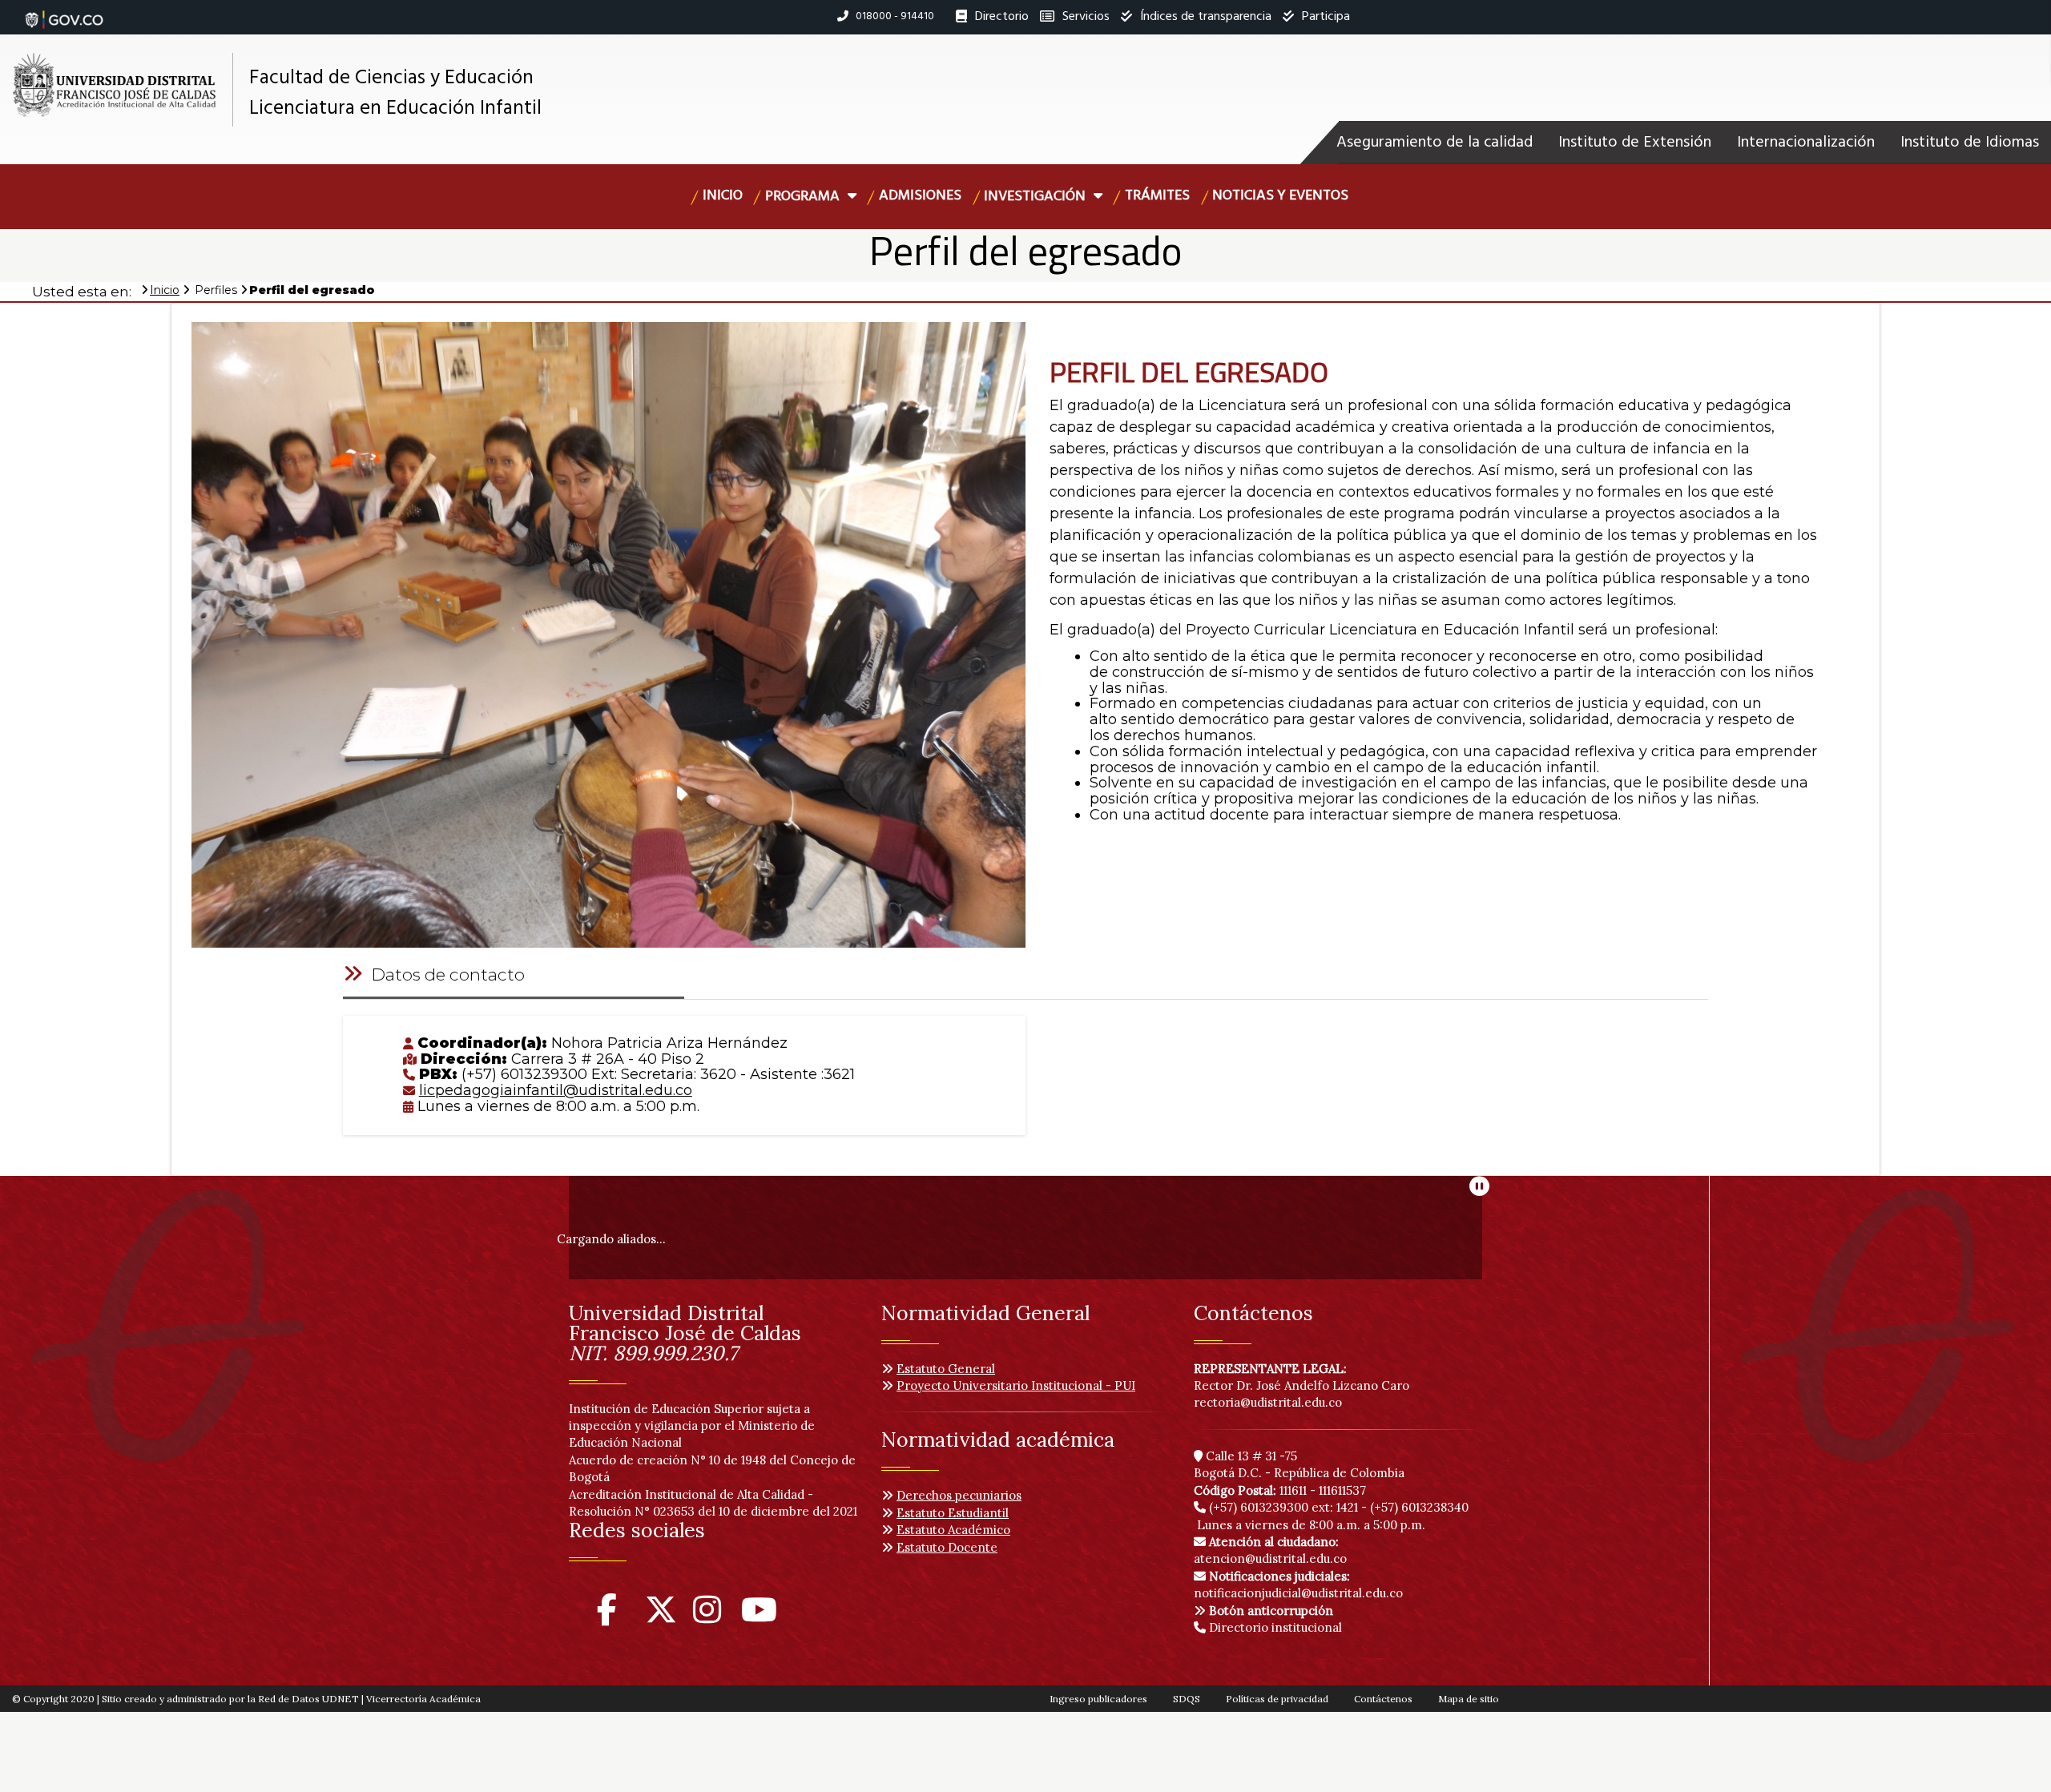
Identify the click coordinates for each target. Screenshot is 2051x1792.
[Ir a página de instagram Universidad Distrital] (707, 1617)
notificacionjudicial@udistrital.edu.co (1298, 1585)
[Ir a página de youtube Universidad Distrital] (759, 1617)
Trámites (1157, 196)
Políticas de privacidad (1277, 1699)
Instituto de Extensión (1635, 143)
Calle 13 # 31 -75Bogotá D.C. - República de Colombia (1299, 1464)
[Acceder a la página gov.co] (64, 11)
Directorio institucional (1274, 1627)
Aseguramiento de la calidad (1434, 143)
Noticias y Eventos (1280, 196)
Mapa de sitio (1469, 1699)
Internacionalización (1806, 143)
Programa (804, 197)
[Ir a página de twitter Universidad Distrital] (661, 1617)
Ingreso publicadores (1098, 1699)
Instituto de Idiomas (1970, 143)
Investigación (1036, 197)
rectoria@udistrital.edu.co (1268, 1402)
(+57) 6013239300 (1259, 1507)
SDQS (1187, 1699)
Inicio (723, 196)
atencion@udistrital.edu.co (1270, 1550)
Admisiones (920, 196)
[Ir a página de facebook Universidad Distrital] (607, 1617)
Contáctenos (1383, 1699)
